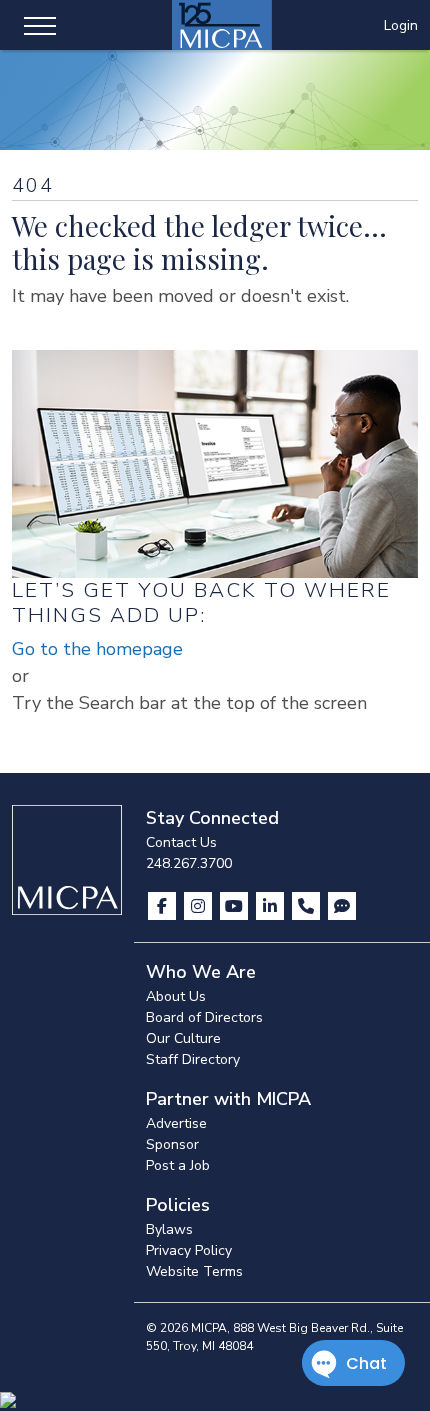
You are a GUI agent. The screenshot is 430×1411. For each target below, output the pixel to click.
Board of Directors (204, 1017)
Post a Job (178, 1165)
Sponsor (172, 1144)
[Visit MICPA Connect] (342, 906)
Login (401, 25)
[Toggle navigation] (40, 25)
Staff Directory (193, 1059)
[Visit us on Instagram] (200, 906)
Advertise (176, 1123)
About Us (176, 996)
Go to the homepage (97, 649)
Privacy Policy (189, 1250)
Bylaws (169, 1229)
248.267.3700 (189, 863)
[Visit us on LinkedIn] (272, 906)
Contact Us (181, 842)
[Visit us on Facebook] (164, 906)
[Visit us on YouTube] (236, 906)
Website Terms (194, 1271)
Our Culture (183, 1038)
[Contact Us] (308, 906)
